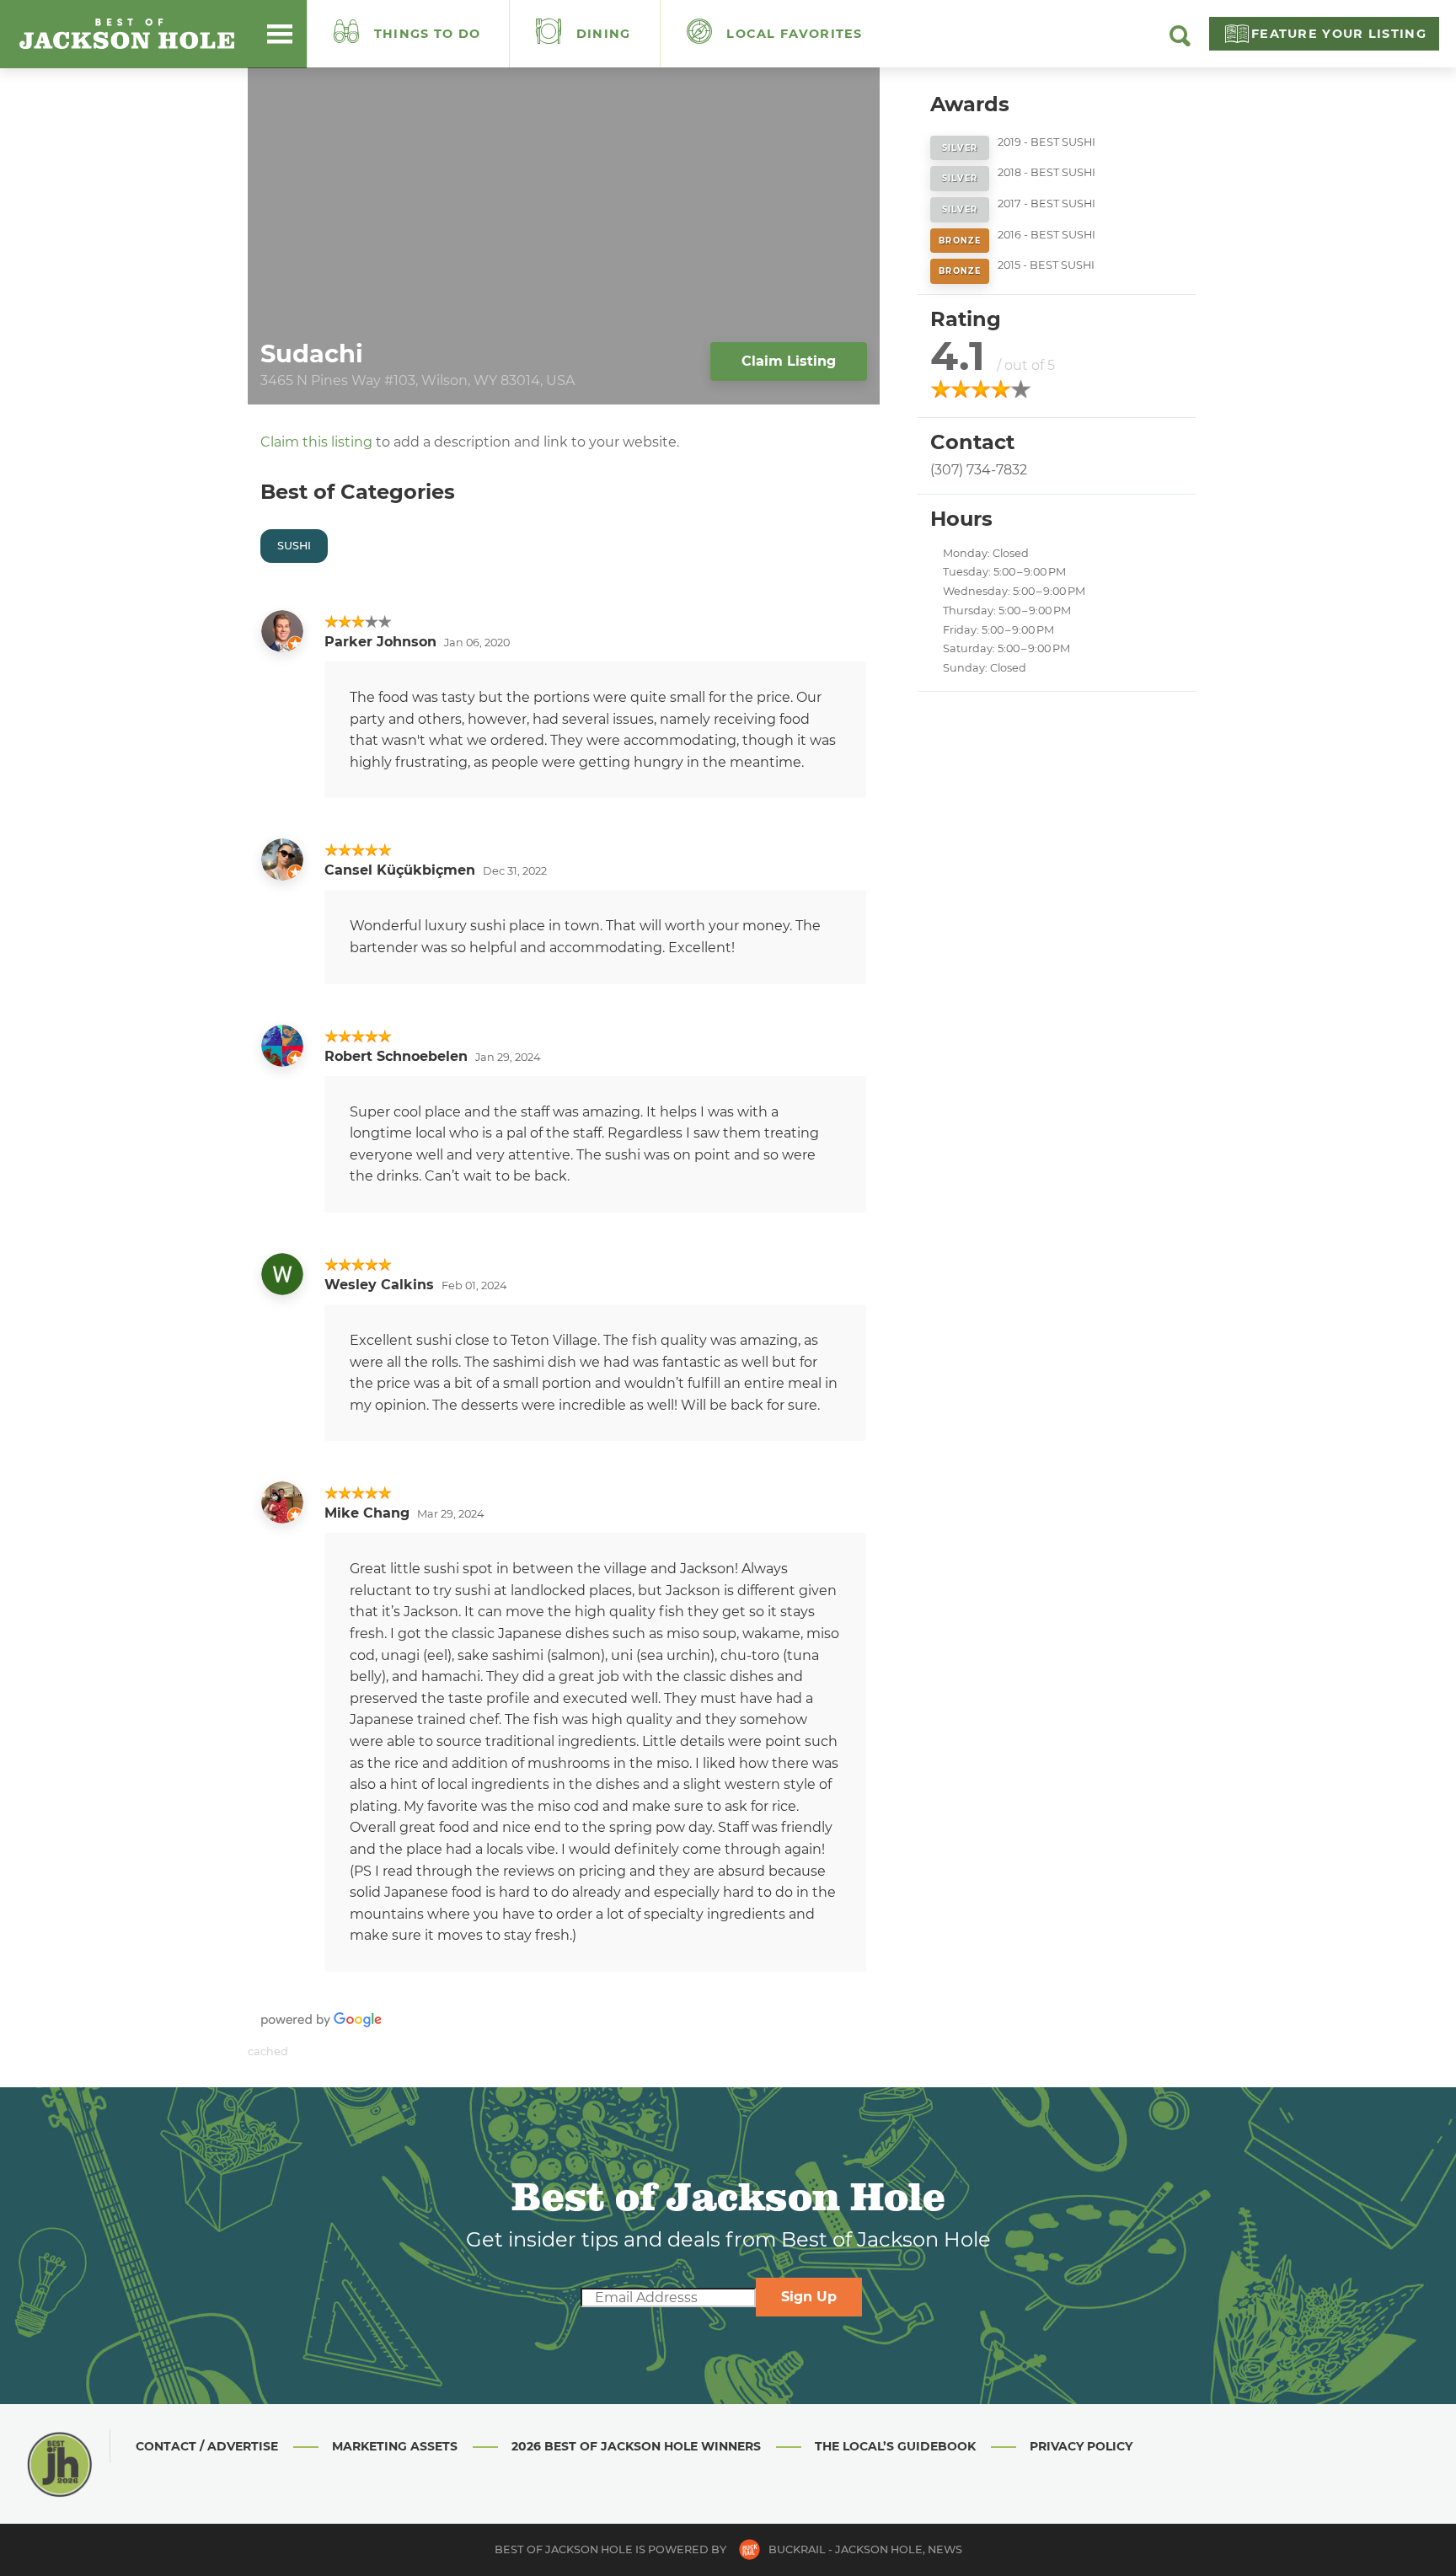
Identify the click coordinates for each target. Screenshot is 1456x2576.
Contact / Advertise (207, 2446)
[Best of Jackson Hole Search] (1180, 42)
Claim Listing (789, 361)
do (428, 34)
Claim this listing (316, 442)
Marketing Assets (395, 2446)
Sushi (294, 546)
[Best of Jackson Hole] (126, 34)
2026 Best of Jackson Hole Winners (636, 2446)
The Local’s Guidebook (895, 2446)
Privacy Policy (1081, 2446)
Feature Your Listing (1339, 34)
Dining (602, 34)
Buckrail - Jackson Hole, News (865, 2549)
